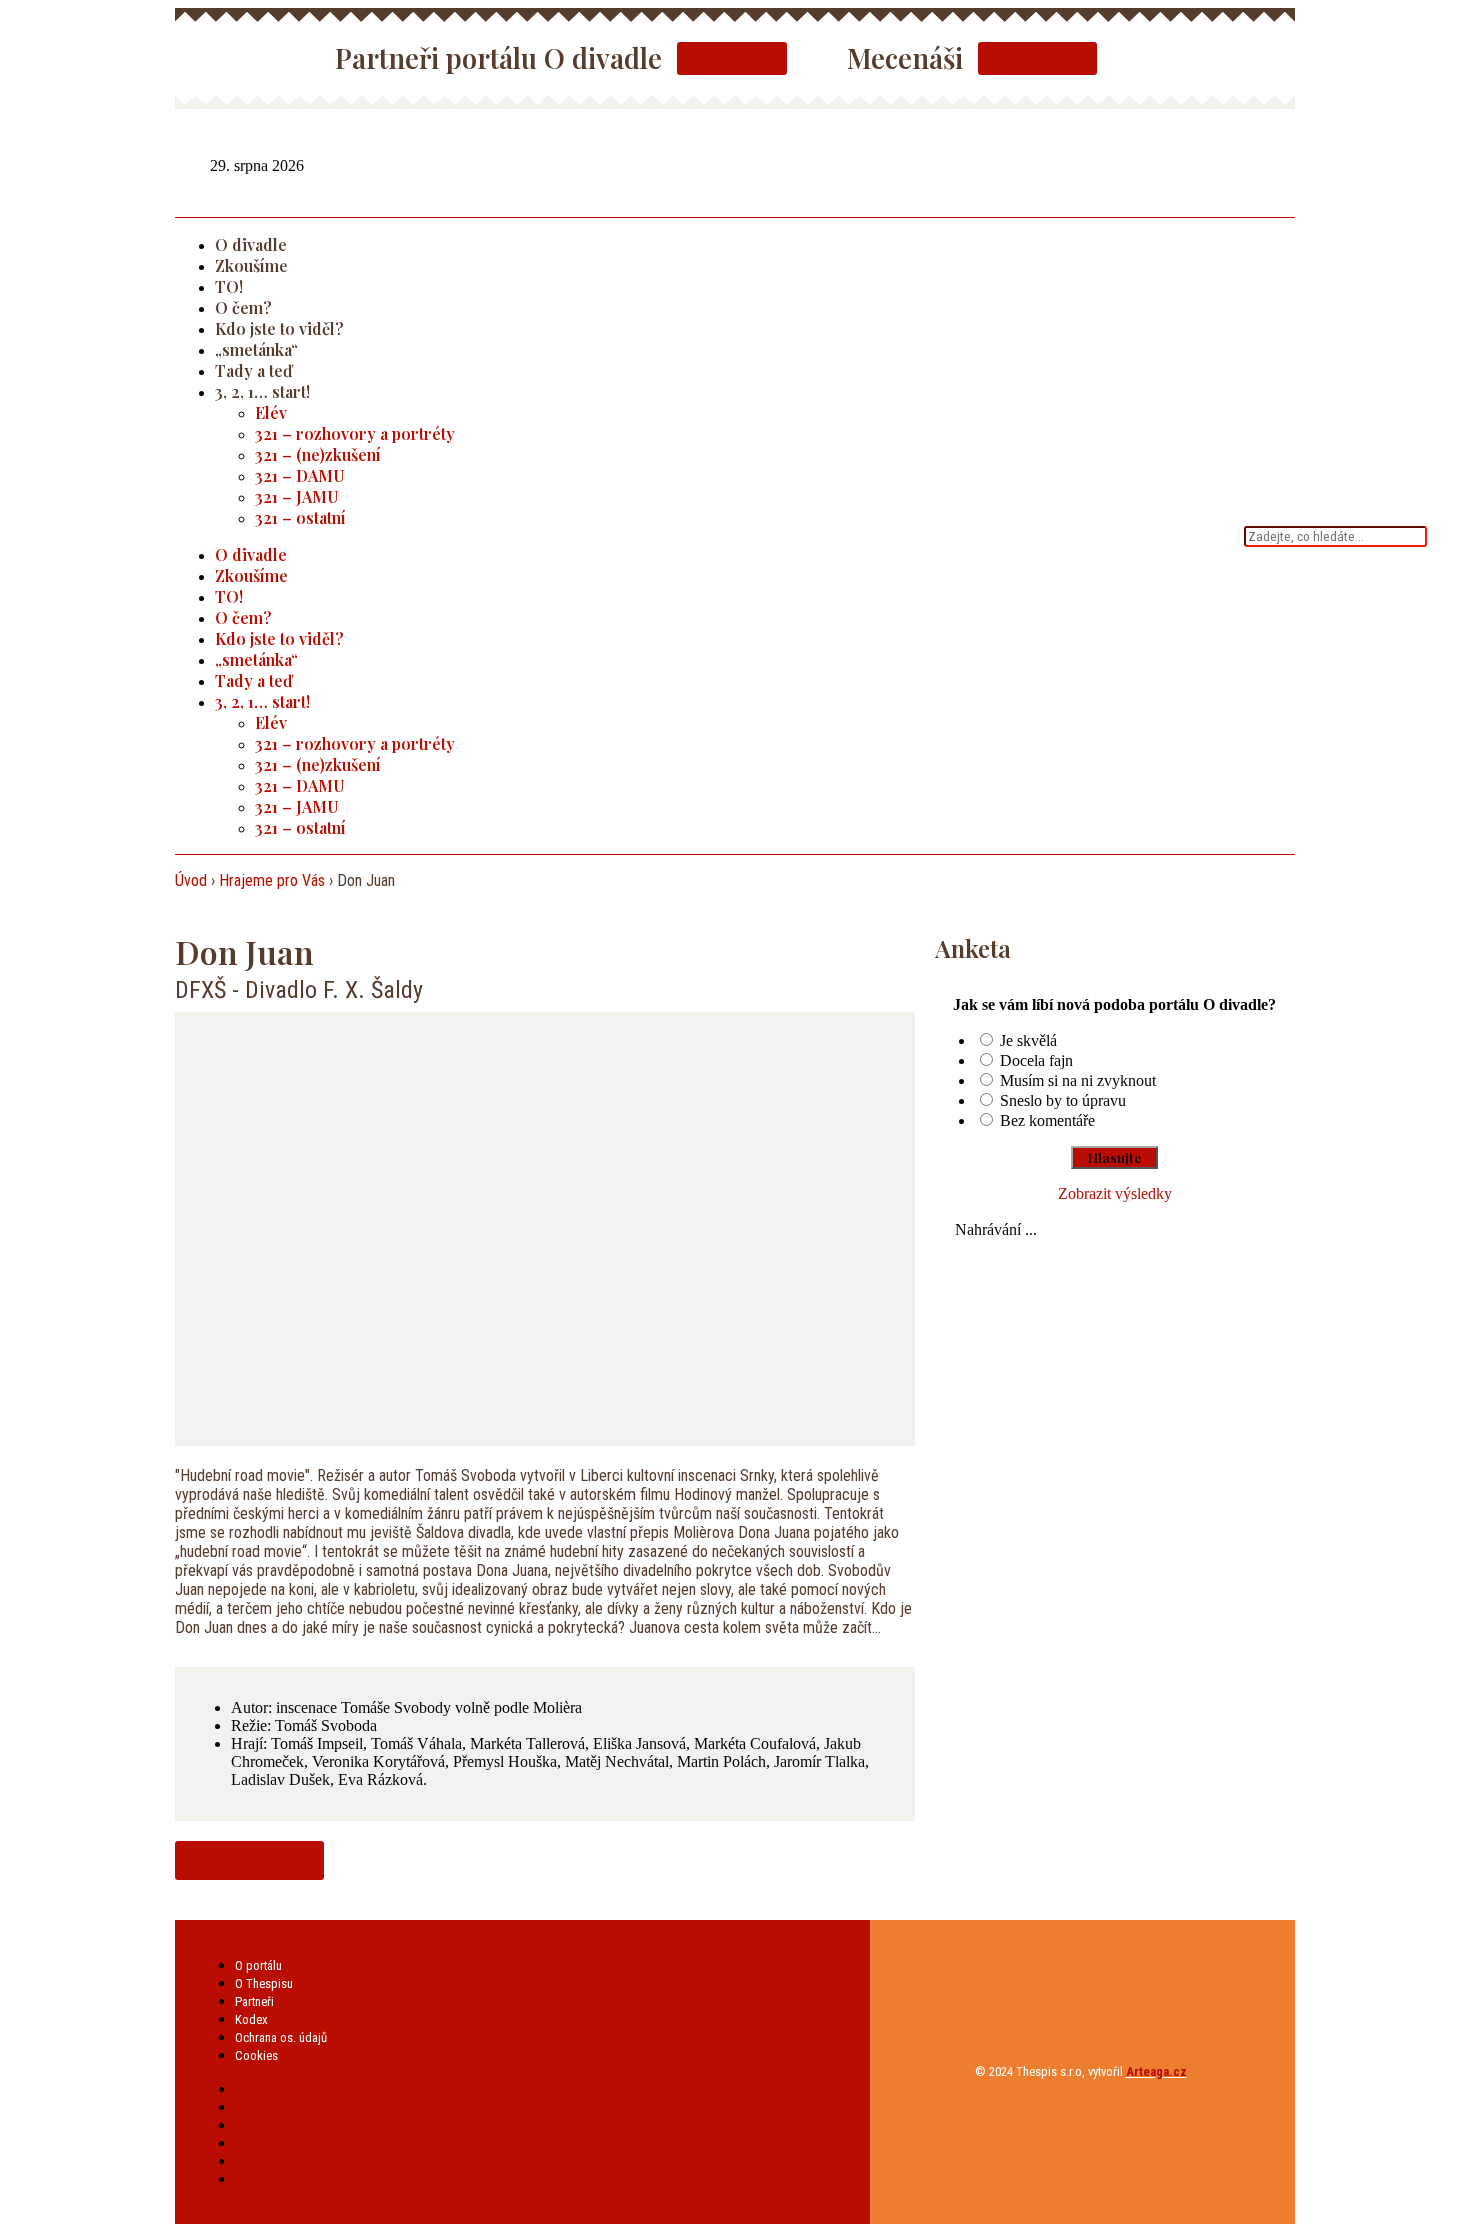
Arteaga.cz (1156, 2071)
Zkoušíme (251, 265)
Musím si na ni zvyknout (1078, 1080)
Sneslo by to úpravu (1063, 1100)
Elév (271, 412)
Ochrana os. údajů (281, 2037)
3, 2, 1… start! (262, 391)
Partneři (254, 2001)
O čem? (243, 307)
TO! (229, 286)
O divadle (251, 244)
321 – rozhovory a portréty (355, 433)
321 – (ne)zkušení (318, 454)
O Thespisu (264, 1983)
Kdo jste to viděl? (279, 328)
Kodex (251, 2019)
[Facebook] (1235, 163)
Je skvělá (1028, 1040)
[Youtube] (1282, 163)
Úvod (191, 880)
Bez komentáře (1047, 1120)
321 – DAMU (300, 475)
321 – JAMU (297, 496)
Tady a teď (253, 370)
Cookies (256, 2055)
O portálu (258, 1965)
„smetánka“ (256, 349)
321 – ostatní (300, 517)
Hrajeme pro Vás (272, 880)
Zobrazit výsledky (1115, 1193)
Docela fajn (1036, 1060)
